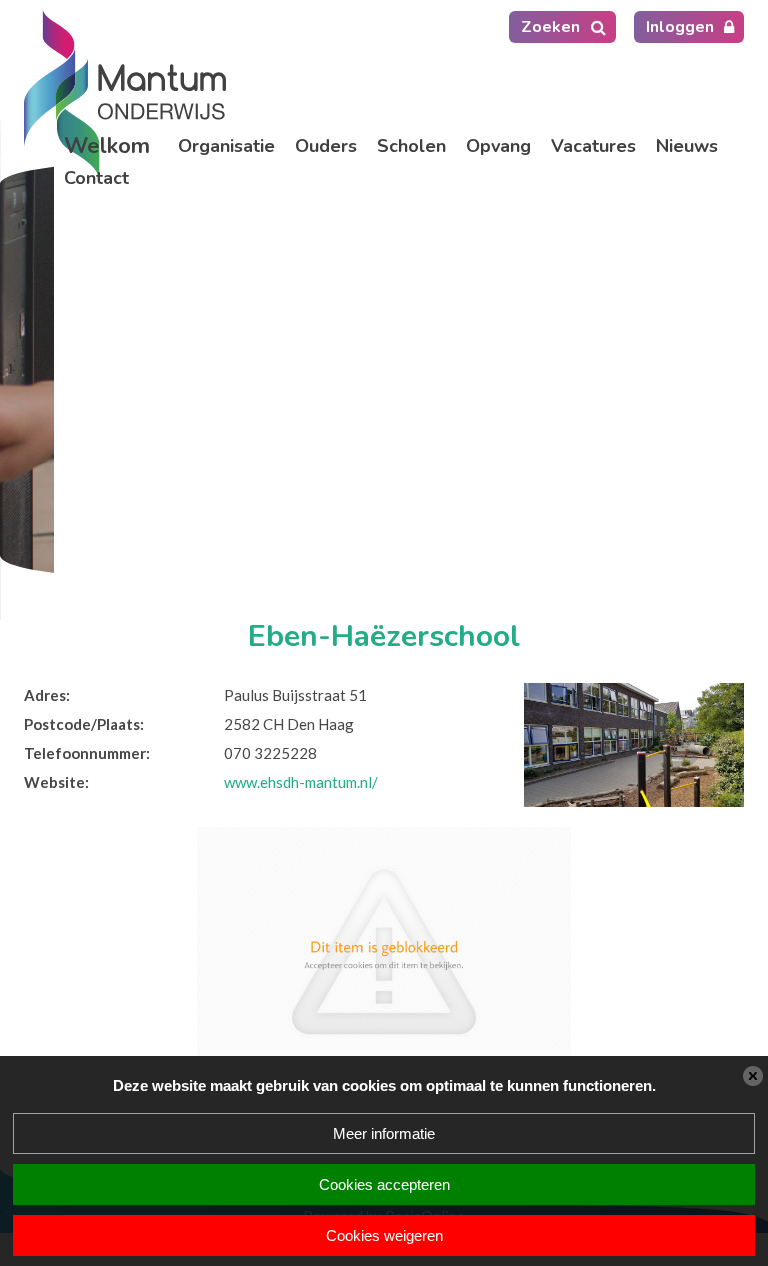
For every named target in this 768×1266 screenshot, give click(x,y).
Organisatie (226, 146)
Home (111, 146)
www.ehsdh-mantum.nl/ (301, 782)
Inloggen (680, 27)
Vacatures (593, 146)
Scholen (411, 146)
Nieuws (687, 146)
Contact (96, 178)
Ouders (326, 146)
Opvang (498, 146)
